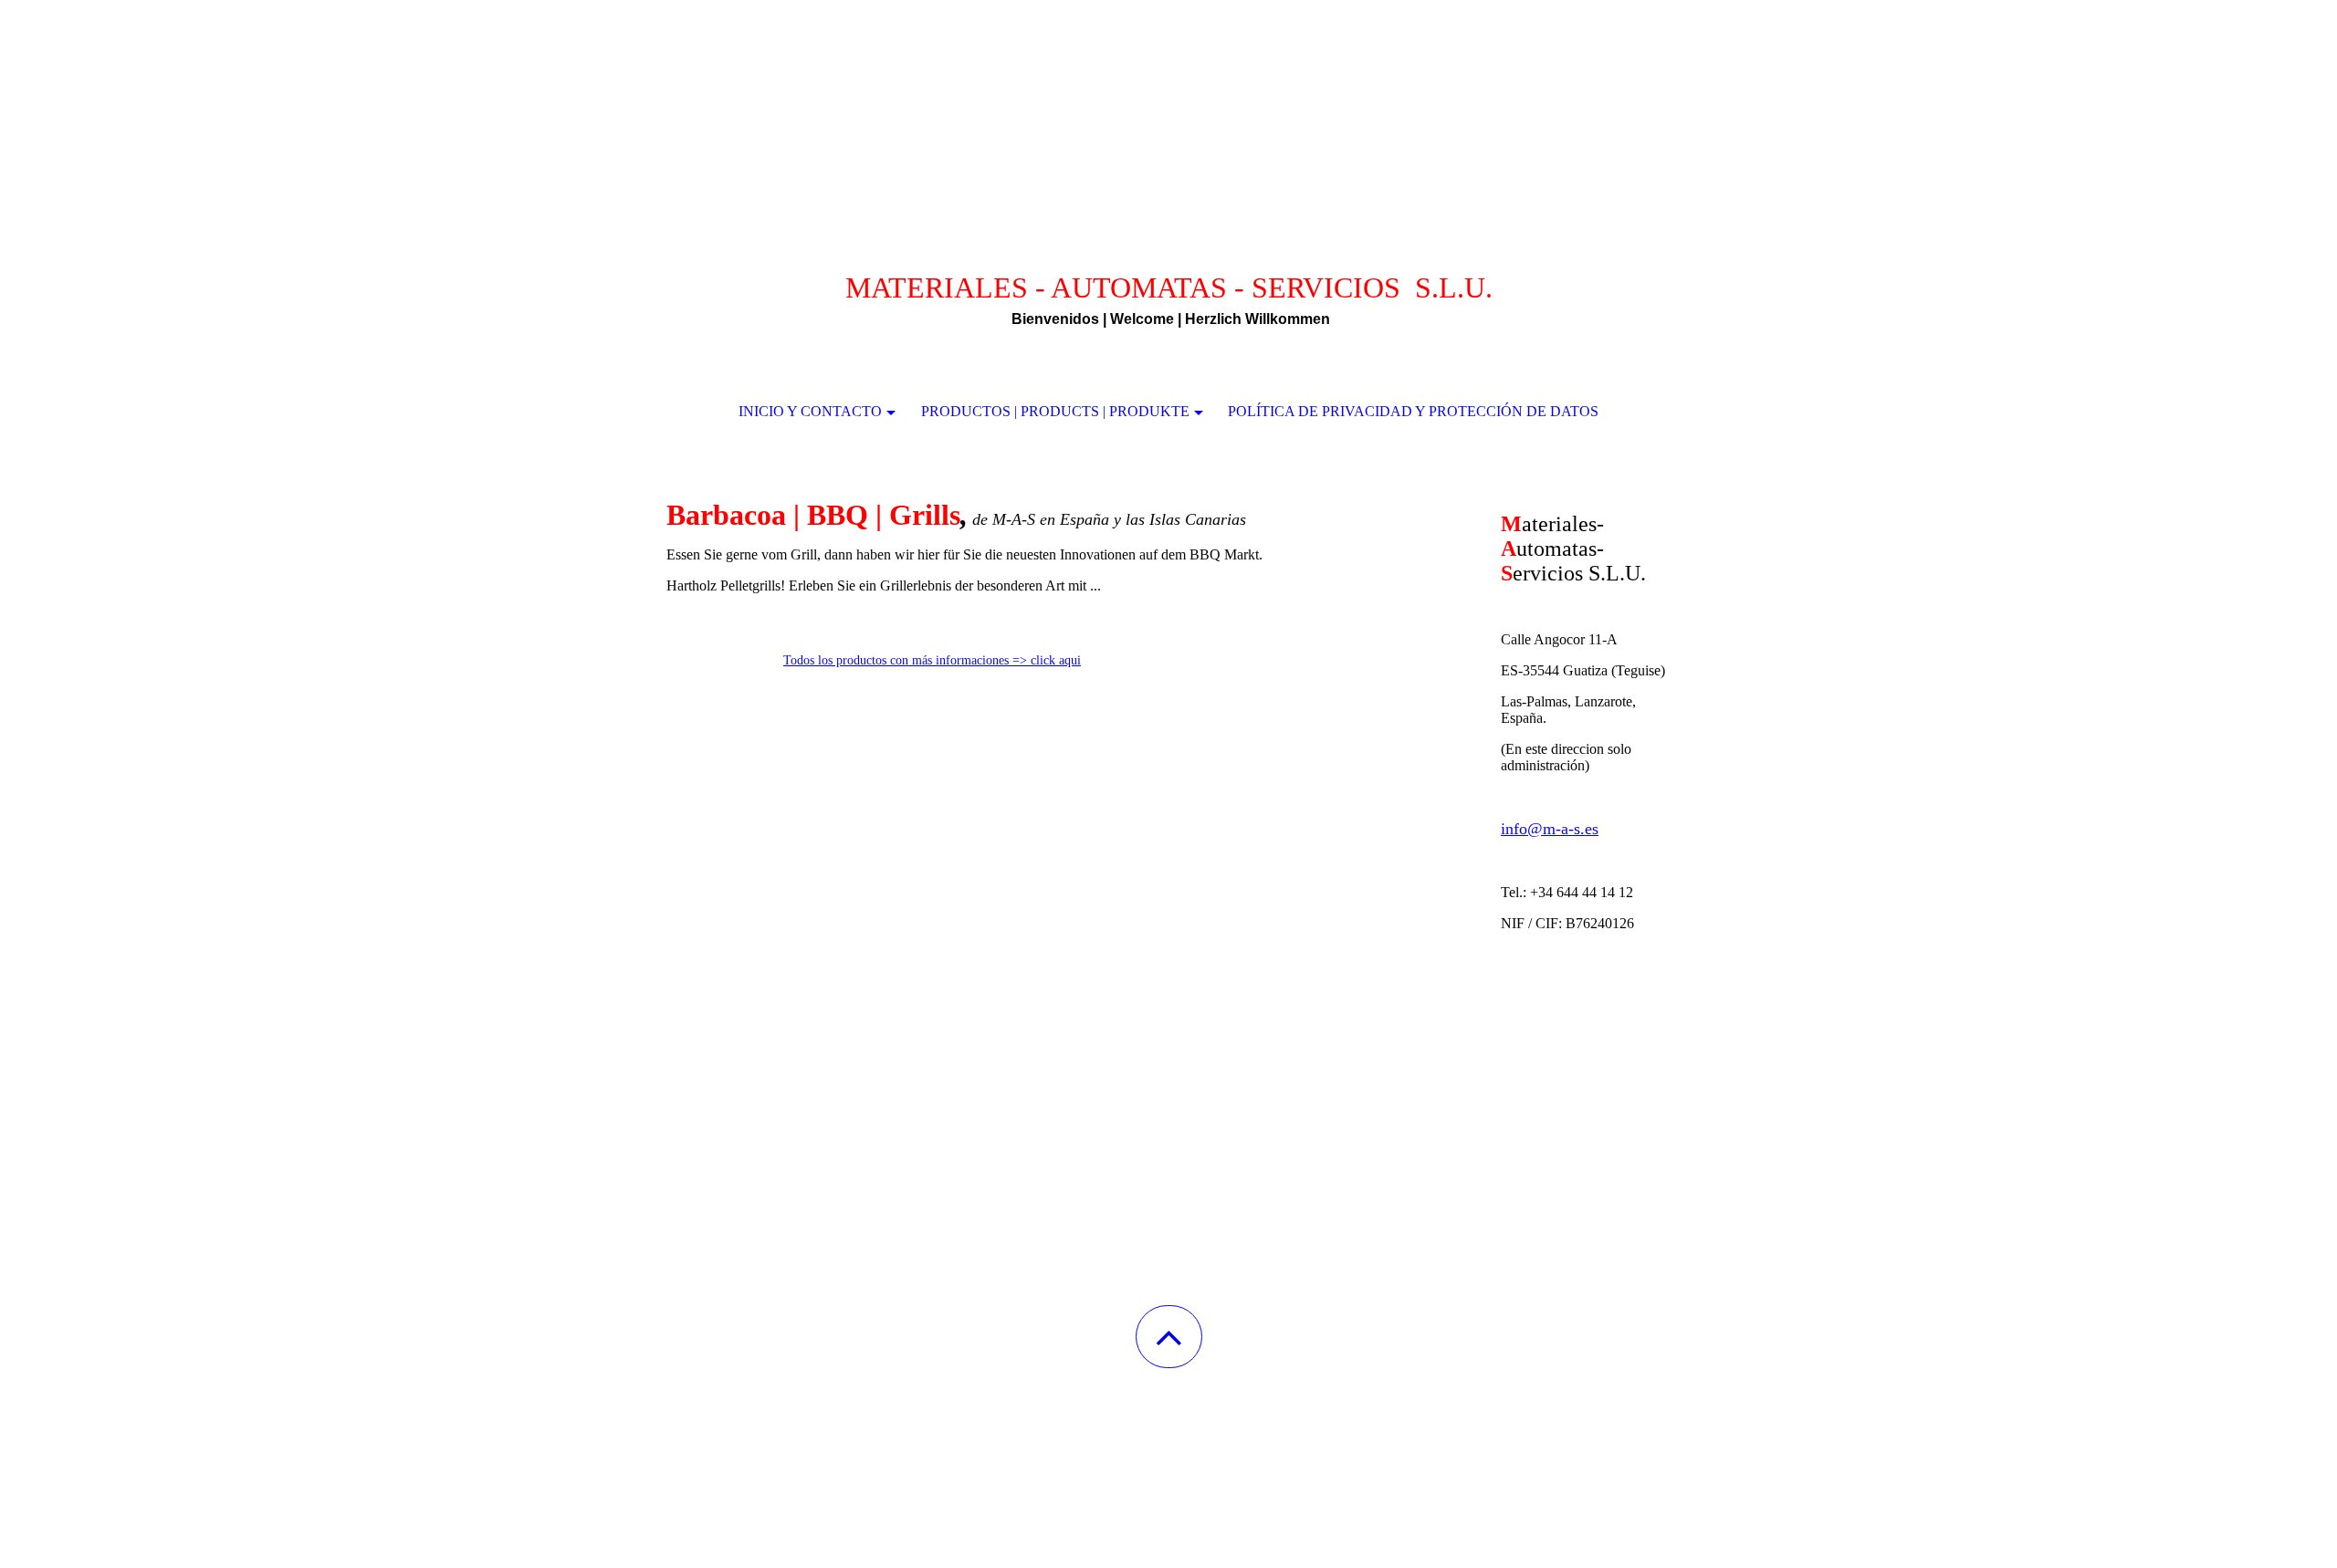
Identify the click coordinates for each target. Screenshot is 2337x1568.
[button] (1169, 1337)
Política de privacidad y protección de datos (1413, 411)
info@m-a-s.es (1550, 829)
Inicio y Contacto (810, 411)
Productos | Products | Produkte (1055, 411)
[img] (1168, 91)
